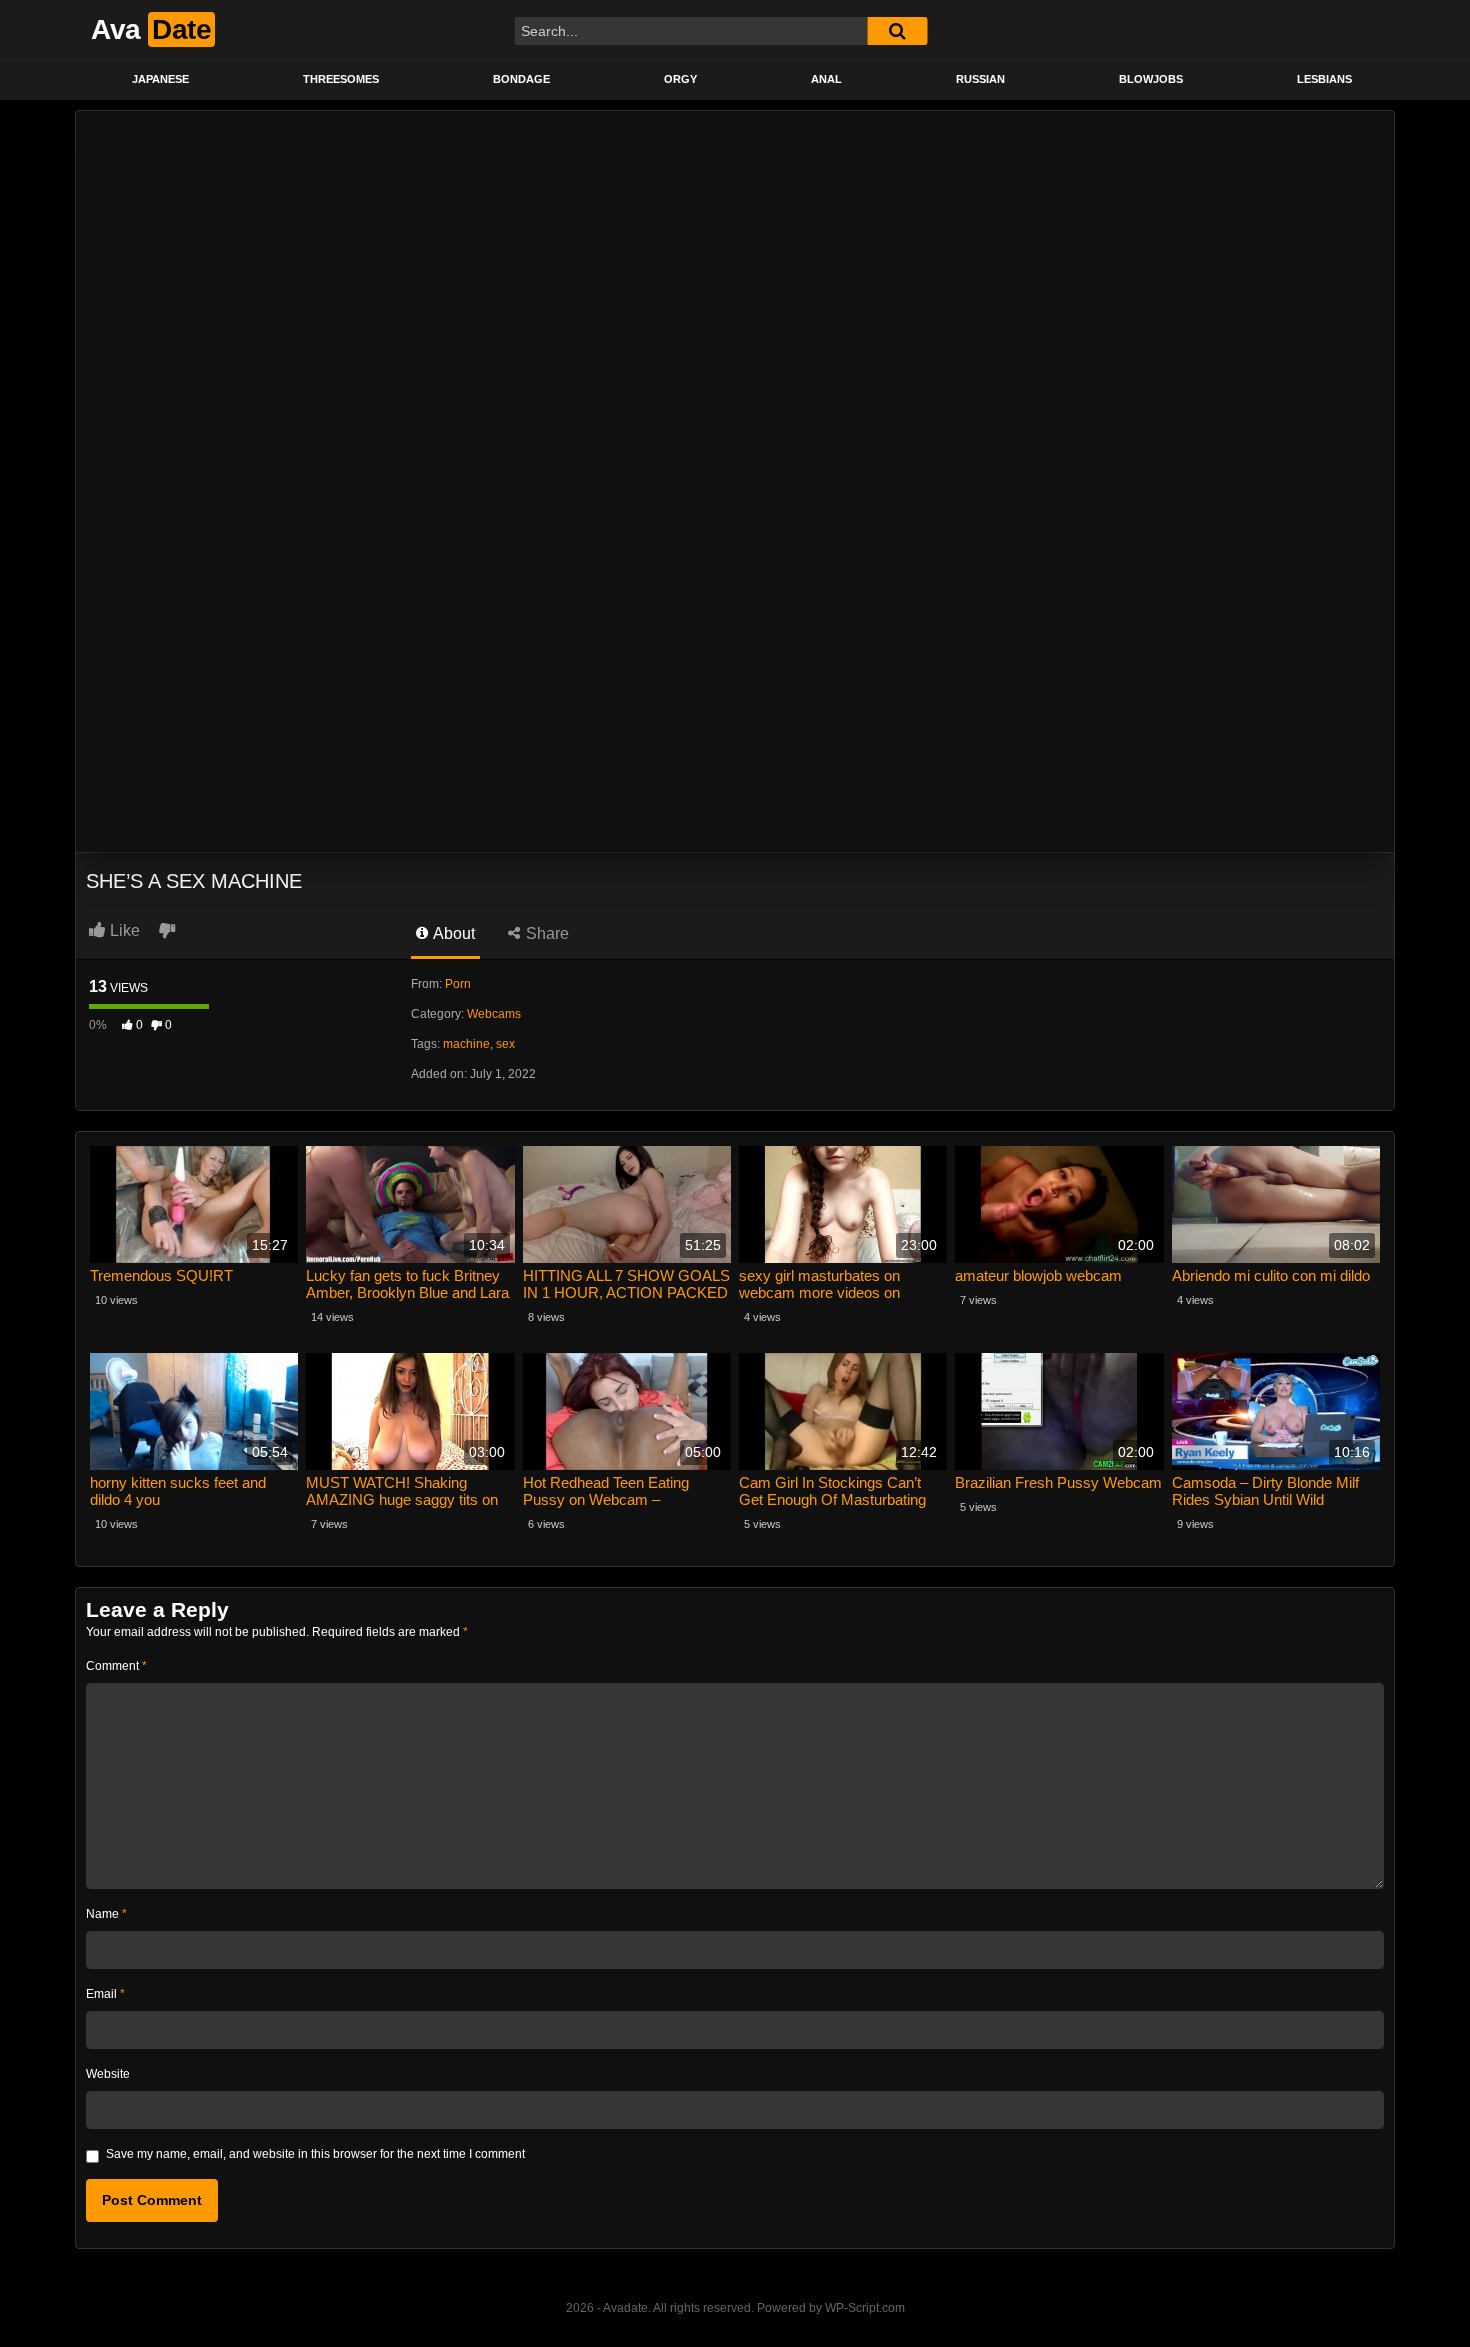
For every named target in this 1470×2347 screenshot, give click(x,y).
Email (105, 1994)
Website (108, 2074)
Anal (826, 79)
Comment (116, 1666)
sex (505, 1044)
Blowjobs (1151, 79)
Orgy (680, 79)
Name (106, 1914)
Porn (458, 984)
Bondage (521, 79)
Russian (980, 79)
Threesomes (341, 79)
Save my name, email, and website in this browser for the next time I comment (315, 2154)
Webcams (494, 1014)
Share (545, 933)
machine (466, 1044)
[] (897, 31)
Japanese (160, 79)
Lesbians (1324, 79)
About (452, 933)
